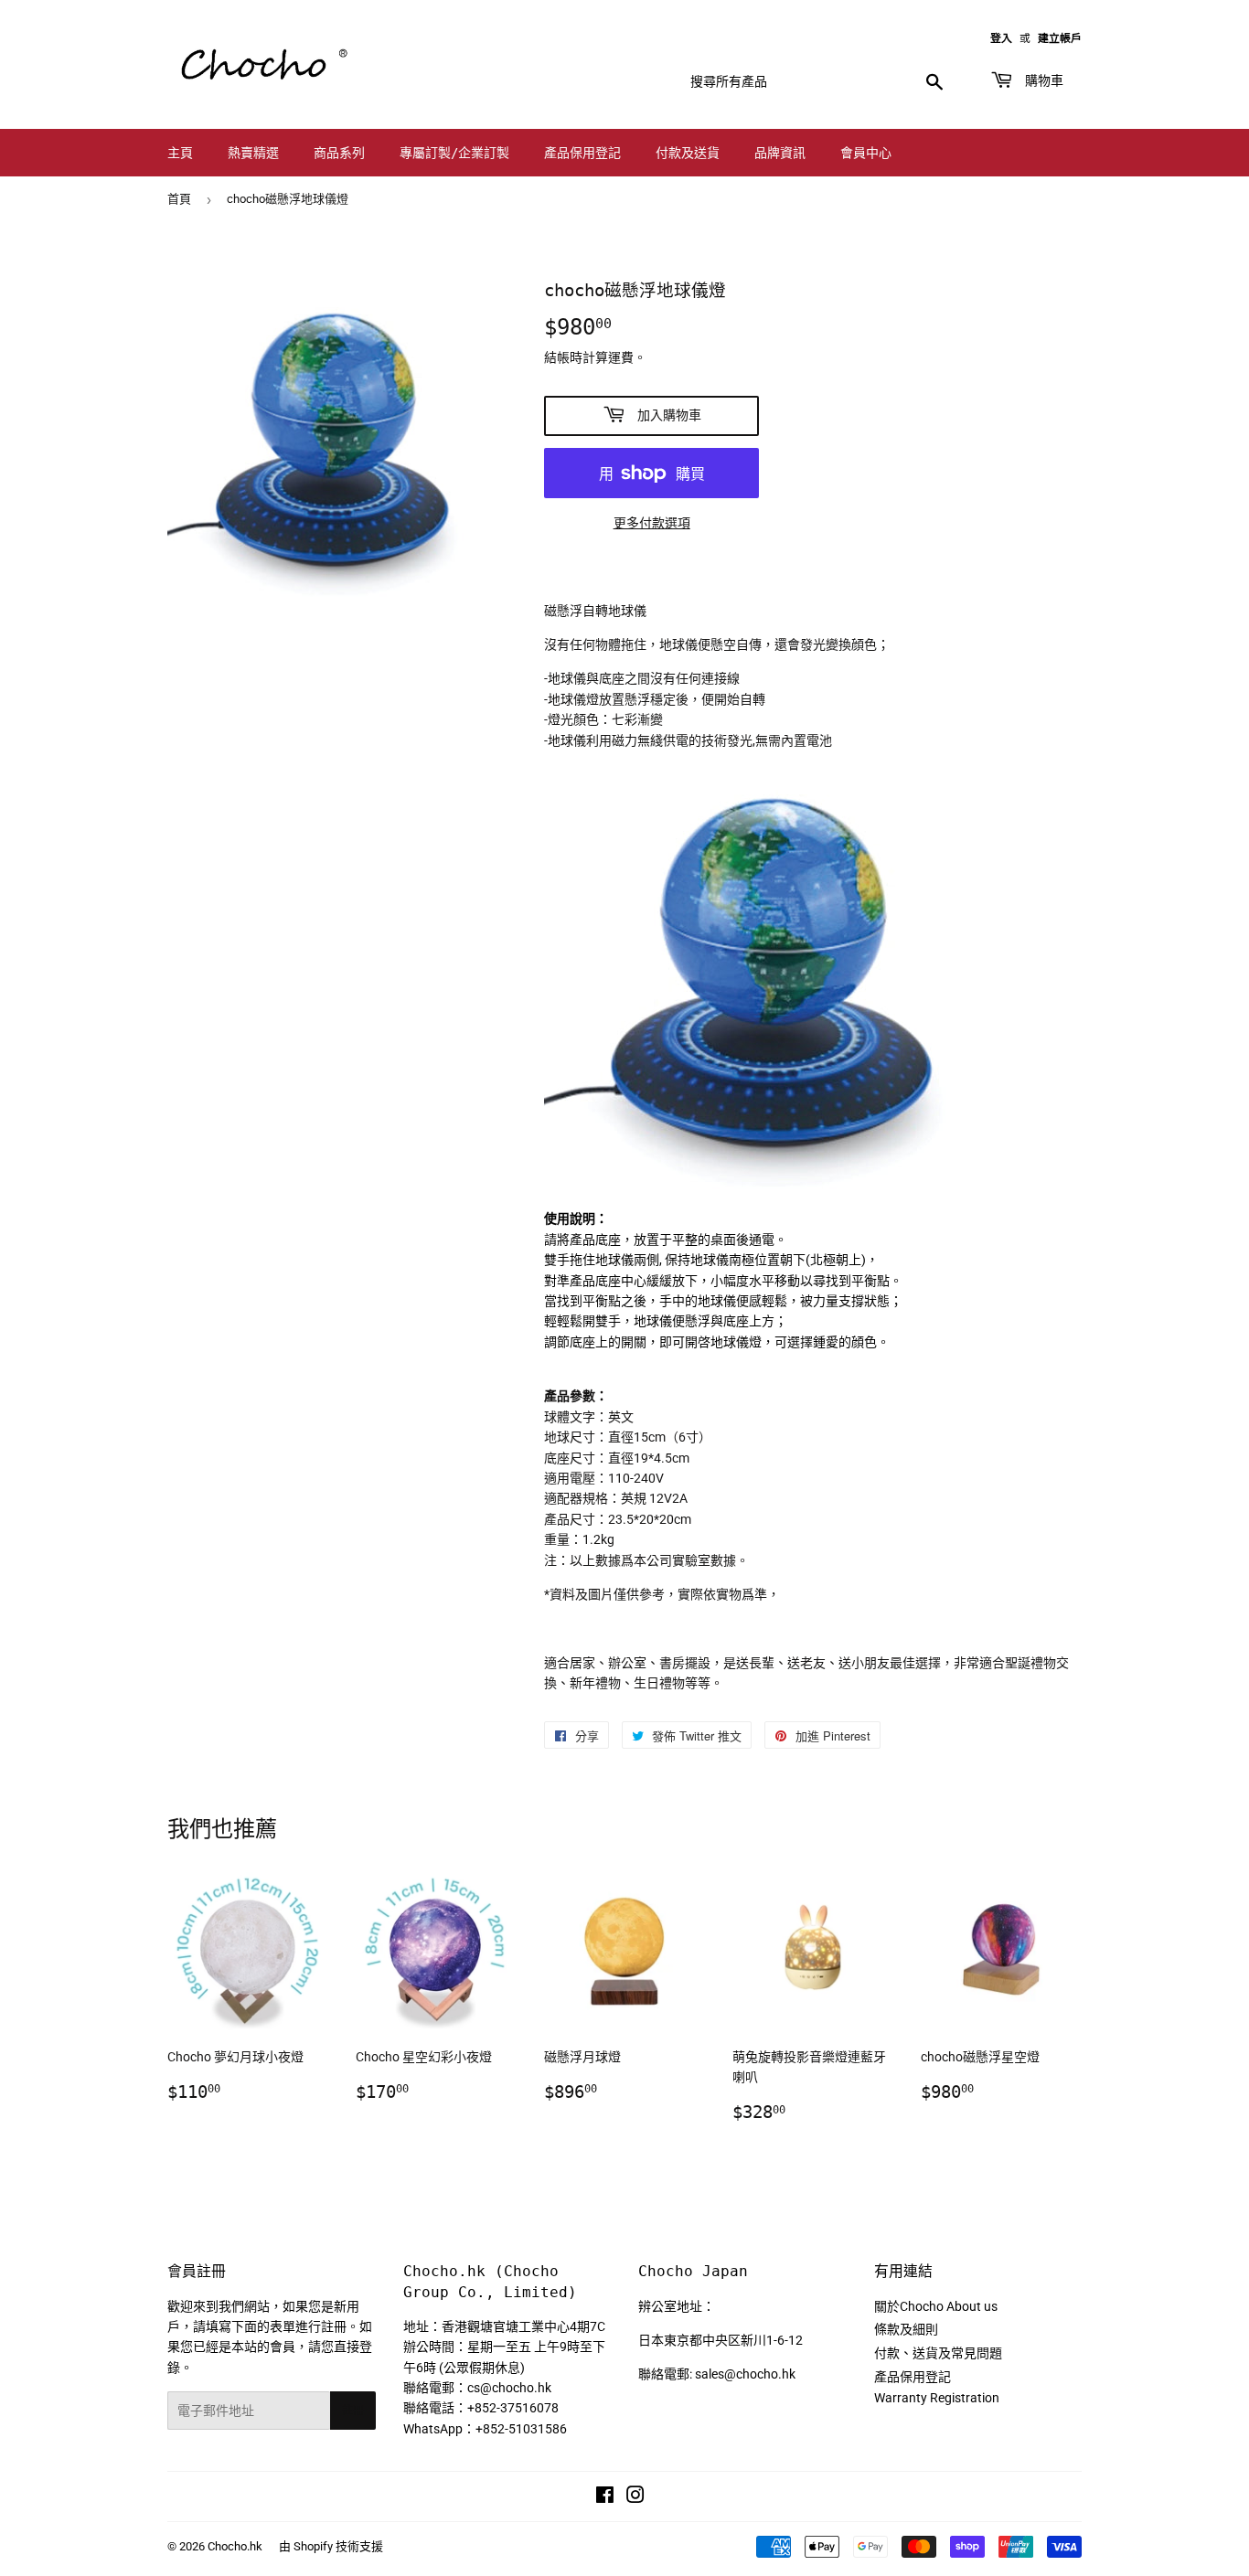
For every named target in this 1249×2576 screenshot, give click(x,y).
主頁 (180, 153)
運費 (621, 357)
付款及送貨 (688, 153)
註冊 (353, 2411)
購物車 (1041, 80)
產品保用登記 (582, 153)
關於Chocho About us (936, 2306)
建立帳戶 (1060, 38)
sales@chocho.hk (745, 2374)
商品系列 (339, 153)
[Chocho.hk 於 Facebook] (605, 2497)
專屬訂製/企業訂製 (454, 153)
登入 (1001, 38)
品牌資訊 (780, 153)
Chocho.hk (235, 2546)
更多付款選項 (652, 523)
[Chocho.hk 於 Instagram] (635, 2497)
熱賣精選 (253, 153)
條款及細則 (906, 2329)
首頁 (179, 199)
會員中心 (866, 153)
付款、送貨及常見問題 (938, 2353)
